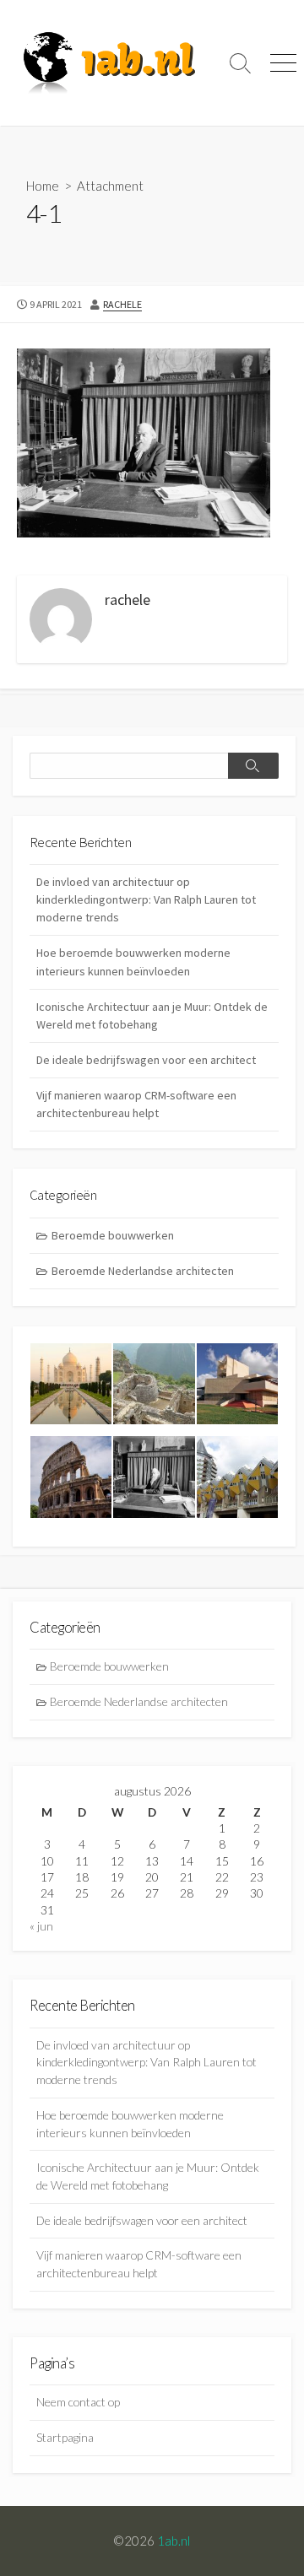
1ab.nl (174, 2541)
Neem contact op (78, 2402)
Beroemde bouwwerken (113, 1235)
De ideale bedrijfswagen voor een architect (146, 1060)
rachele (122, 304)
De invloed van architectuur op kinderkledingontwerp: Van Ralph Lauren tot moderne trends (146, 899)
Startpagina (65, 2437)
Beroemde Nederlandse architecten (143, 1271)
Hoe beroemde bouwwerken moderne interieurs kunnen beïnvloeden (133, 961)
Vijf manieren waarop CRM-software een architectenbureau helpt (136, 1104)
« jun (41, 1926)
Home (43, 186)
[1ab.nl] (110, 63)
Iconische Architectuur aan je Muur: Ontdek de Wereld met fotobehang (152, 1015)
